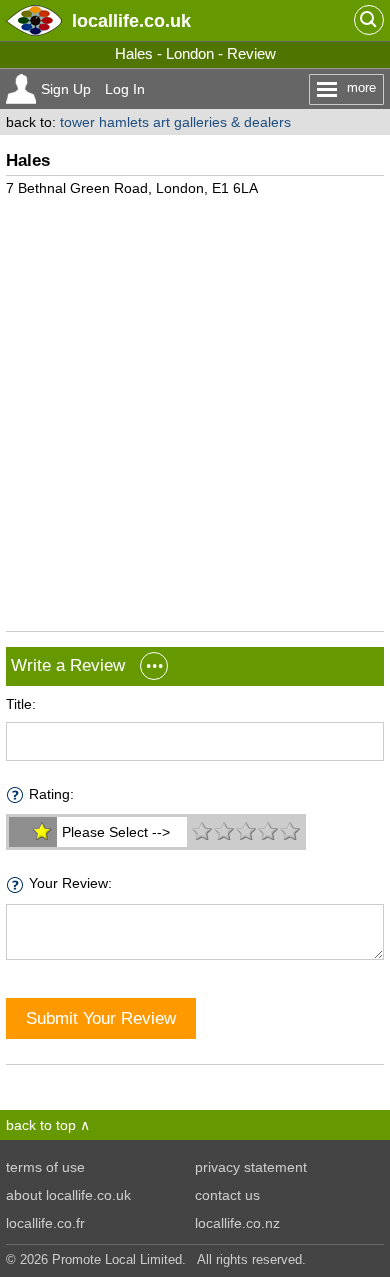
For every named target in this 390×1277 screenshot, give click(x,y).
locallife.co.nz (237, 1223)
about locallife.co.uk (68, 1195)
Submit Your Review (101, 1018)
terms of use (45, 1167)
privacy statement (251, 1167)
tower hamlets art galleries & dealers (175, 122)
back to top (41, 1125)
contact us (227, 1195)
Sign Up (66, 89)
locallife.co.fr (45, 1223)
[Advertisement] (195, 406)
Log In (125, 89)
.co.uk (131, 20)
